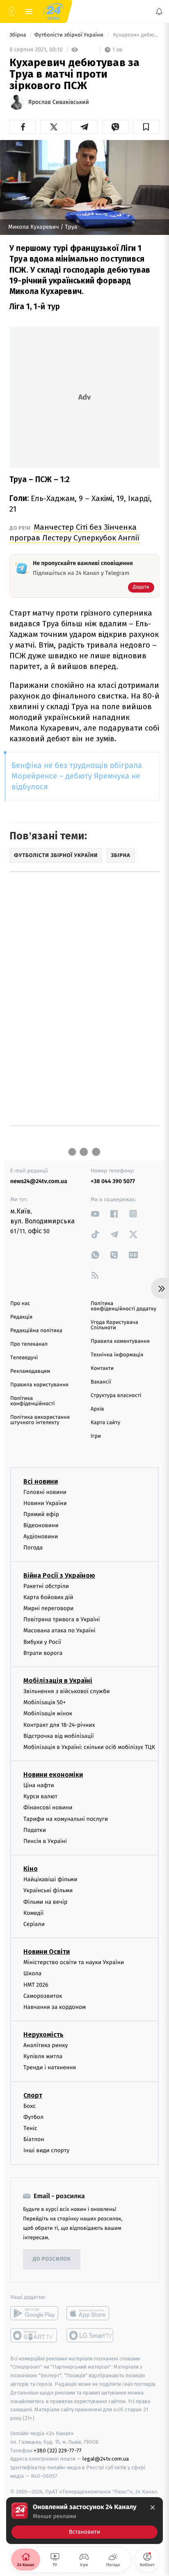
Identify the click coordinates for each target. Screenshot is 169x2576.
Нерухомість (43, 2035)
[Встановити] (84, 2521)
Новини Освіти (47, 1952)
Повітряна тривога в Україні (62, 1619)
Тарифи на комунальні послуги (66, 1819)
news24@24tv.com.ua (39, 1181)
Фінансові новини (48, 1808)
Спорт (33, 2095)
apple (90, 2313)
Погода (33, 1548)
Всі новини (41, 1481)
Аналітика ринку (46, 2045)
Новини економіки (53, 1775)
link (95, 1214)
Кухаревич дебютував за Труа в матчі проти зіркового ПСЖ (136, 35)
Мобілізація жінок (48, 1714)
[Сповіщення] (159, 11)
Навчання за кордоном (55, 2007)
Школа (32, 1974)
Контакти (102, 1368)
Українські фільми (48, 1891)
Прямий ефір (41, 1514)
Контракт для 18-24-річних (59, 1725)
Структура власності (116, 1396)
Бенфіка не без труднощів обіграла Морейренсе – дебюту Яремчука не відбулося (77, 776)
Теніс (30, 2128)
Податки (35, 1830)
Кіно (31, 1869)
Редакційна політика (36, 1331)
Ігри (96, 1436)
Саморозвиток (43, 1996)
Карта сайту (105, 1423)
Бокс (30, 2106)
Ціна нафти (39, 1785)
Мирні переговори (48, 1608)
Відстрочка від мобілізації (59, 1736)
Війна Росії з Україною (59, 1575)
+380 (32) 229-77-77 (58, 2451)
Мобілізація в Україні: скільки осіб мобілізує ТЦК (89, 1747)
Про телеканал (29, 1344)
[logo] (53, 11)
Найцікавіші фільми (50, 1879)
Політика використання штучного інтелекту (40, 1420)
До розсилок (52, 2259)
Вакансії (101, 1382)
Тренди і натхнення (50, 2068)
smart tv (34, 2335)
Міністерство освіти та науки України (74, 1962)
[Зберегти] (146, 127)
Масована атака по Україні (59, 1631)
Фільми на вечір (45, 1902)
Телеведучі (24, 1358)
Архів (97, 1409)
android (34, 2313)
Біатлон (34, 2139)
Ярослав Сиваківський (59, 102)
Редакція (21, 1317)
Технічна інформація (117, 1355)
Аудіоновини (41, 1536)
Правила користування (39, 1385)
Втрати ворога (43, 1653)
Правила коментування (120, 1341)
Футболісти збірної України (70, 35)
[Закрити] (153, 2507)
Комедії (33, 1913)
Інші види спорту (46, 2151)
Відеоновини (41, 1525)
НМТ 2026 (36, 1985)
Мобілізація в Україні (58, 1681)
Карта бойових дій (48, 1597)
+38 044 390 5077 (113, 1181)
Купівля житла (43, 2056)
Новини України (45, 1503)
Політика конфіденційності (33, 1401)
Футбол (33, 2117)
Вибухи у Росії (42, 1642)
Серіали (34, 1924)
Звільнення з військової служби (67, 1691)
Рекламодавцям (30, 1371)
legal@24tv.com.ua (106, 2459)
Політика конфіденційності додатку (123, 1306)
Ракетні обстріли (46, 1586)
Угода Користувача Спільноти (114, 1325)
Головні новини (45, 1492)
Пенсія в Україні (45, 1841)
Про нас (20, 1304)
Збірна (18, 35)
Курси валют (40, 1796)
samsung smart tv (90, 2335)
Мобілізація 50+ (45, 1702)
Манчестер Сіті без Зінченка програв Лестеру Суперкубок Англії (74, 532)
